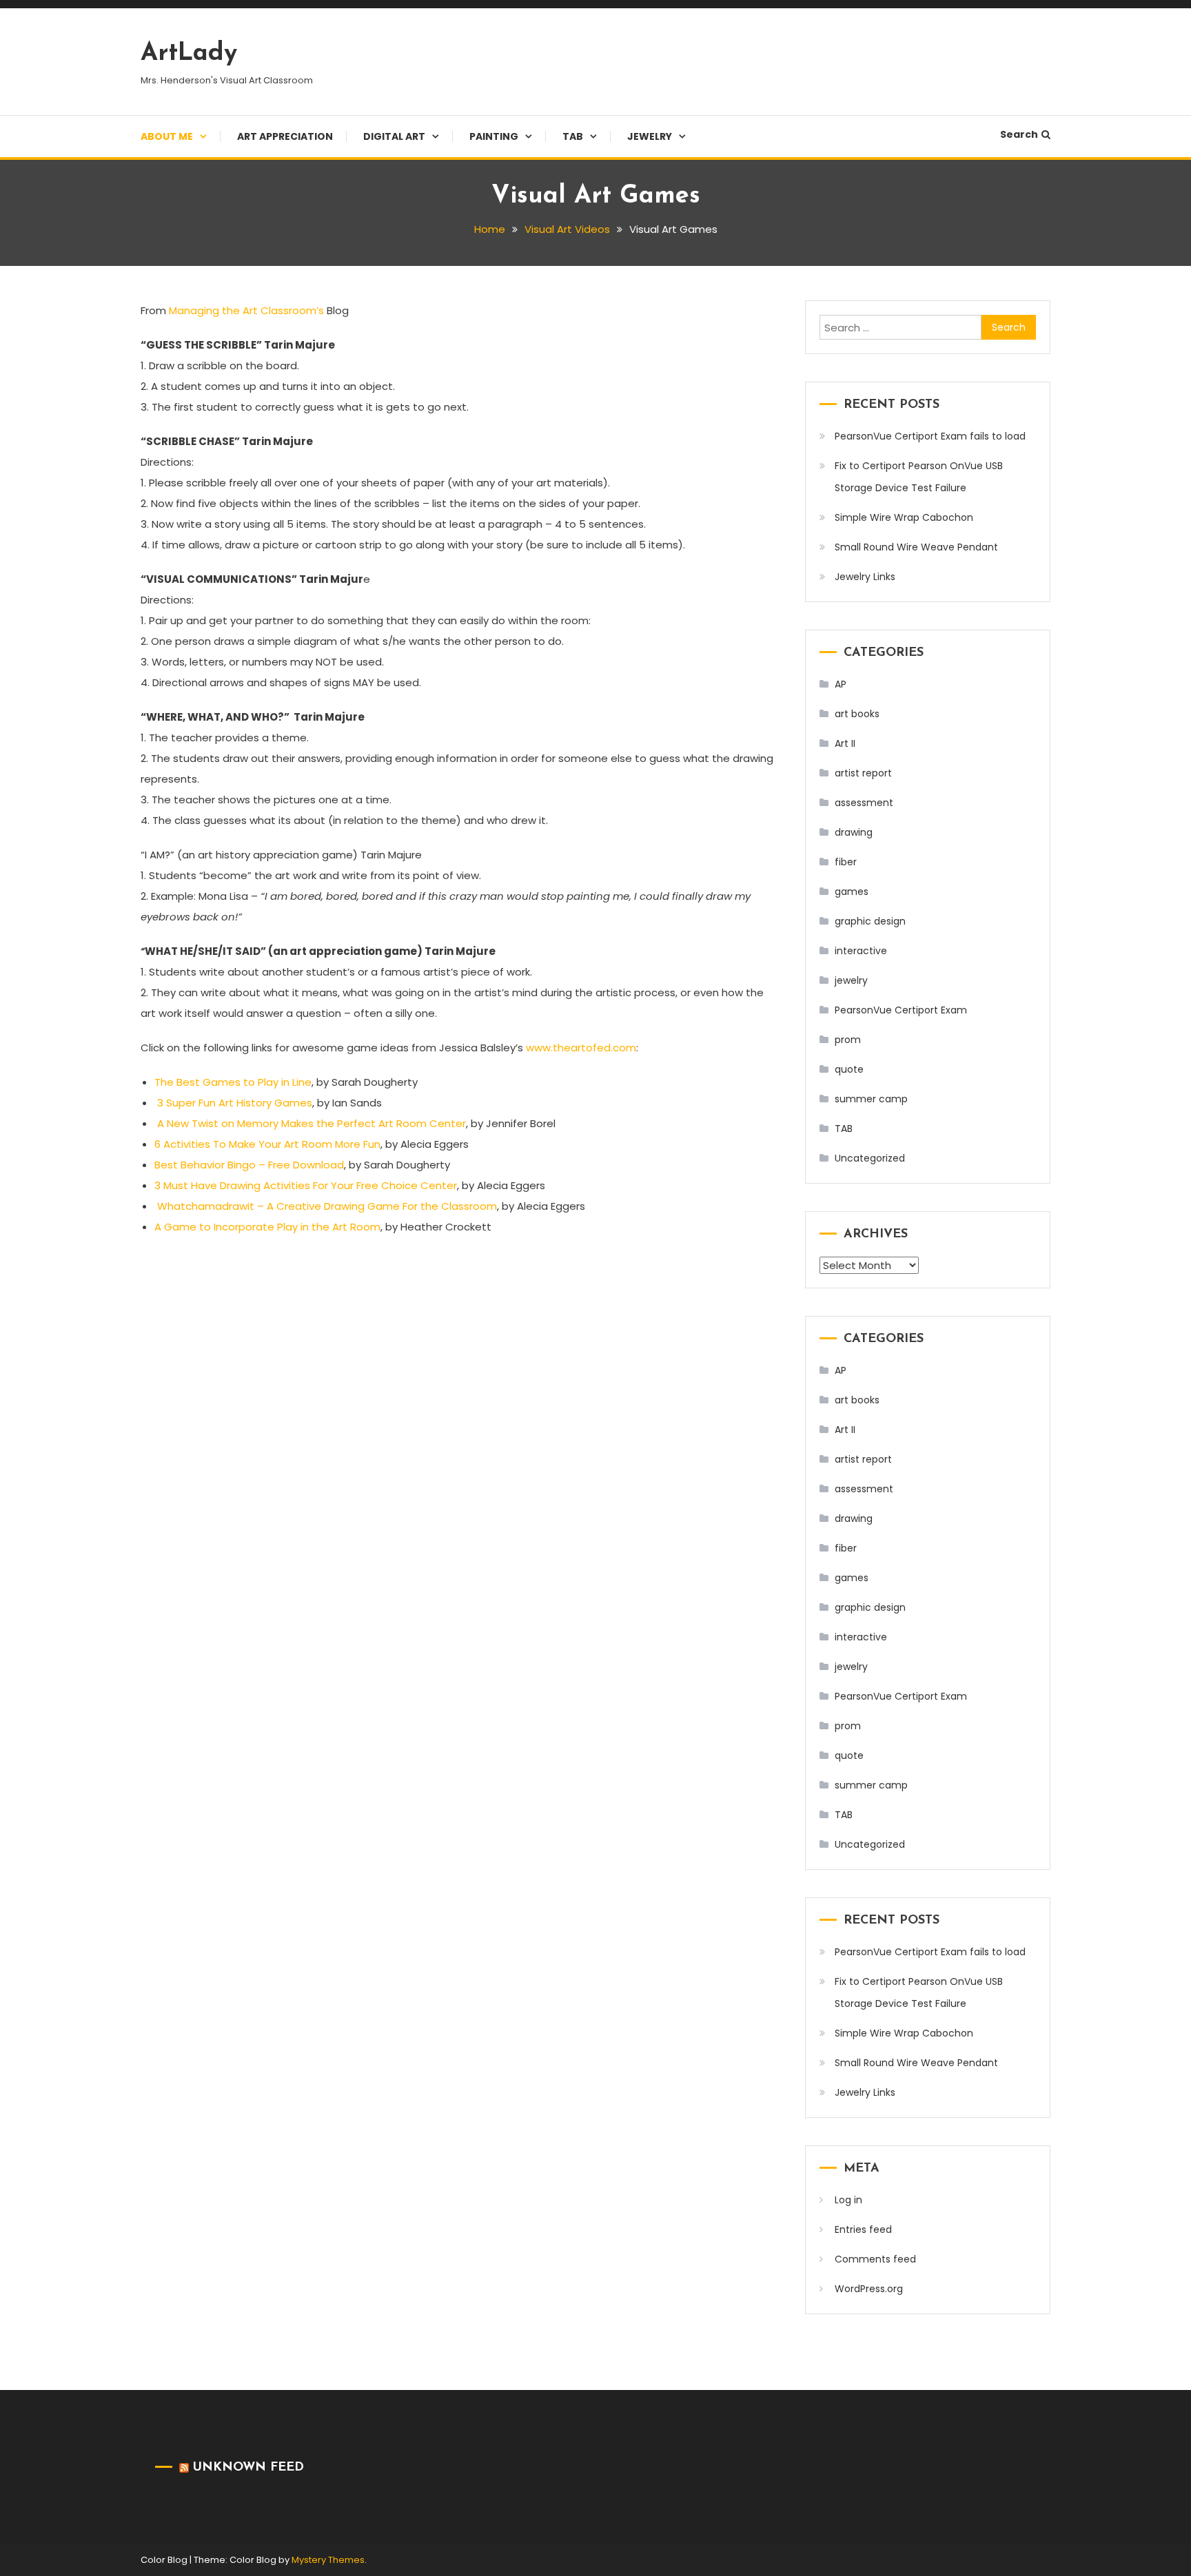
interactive (861, 951)
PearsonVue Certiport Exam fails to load (930, 436)
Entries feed (863, 2229)
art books (857, 714)
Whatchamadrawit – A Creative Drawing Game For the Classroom (327, 1206)
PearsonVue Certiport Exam (901, 1010)
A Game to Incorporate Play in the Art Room (267, 1227)
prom (848, 1040)
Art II (845, 743)
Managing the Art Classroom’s (246, 310)
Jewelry (650, 136)
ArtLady (189, 54)
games (852, 892)
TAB (573, 136)
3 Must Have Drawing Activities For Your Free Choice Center (306, 1185)
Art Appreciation (285, 136)
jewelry (851, 980)
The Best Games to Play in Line (233, 1082)
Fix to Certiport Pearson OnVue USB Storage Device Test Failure (919, 477)
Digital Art (394, 136)
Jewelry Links (865, 577)
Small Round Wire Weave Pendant (916, 547)
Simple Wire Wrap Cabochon (904, 517)
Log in (848, 2200)
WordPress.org (869, 2289)
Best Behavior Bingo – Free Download (249, 1165)
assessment (864, 803)
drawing (854, 832)
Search (1019, 134)
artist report (863, 773)
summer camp (871, 1099)
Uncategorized (870, 1158)
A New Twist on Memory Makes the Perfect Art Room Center (312, 1123)
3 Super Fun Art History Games (235, 1103)
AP (841, 684)
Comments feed (875, 2259)
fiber (846, 862)
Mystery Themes (328, 2560)
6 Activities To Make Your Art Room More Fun (267, 1144)
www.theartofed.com (581, 1048)
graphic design (870, 921)
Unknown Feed (248, 2468)
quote (849, 1069)
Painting (494, 136)
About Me (167, 136)
